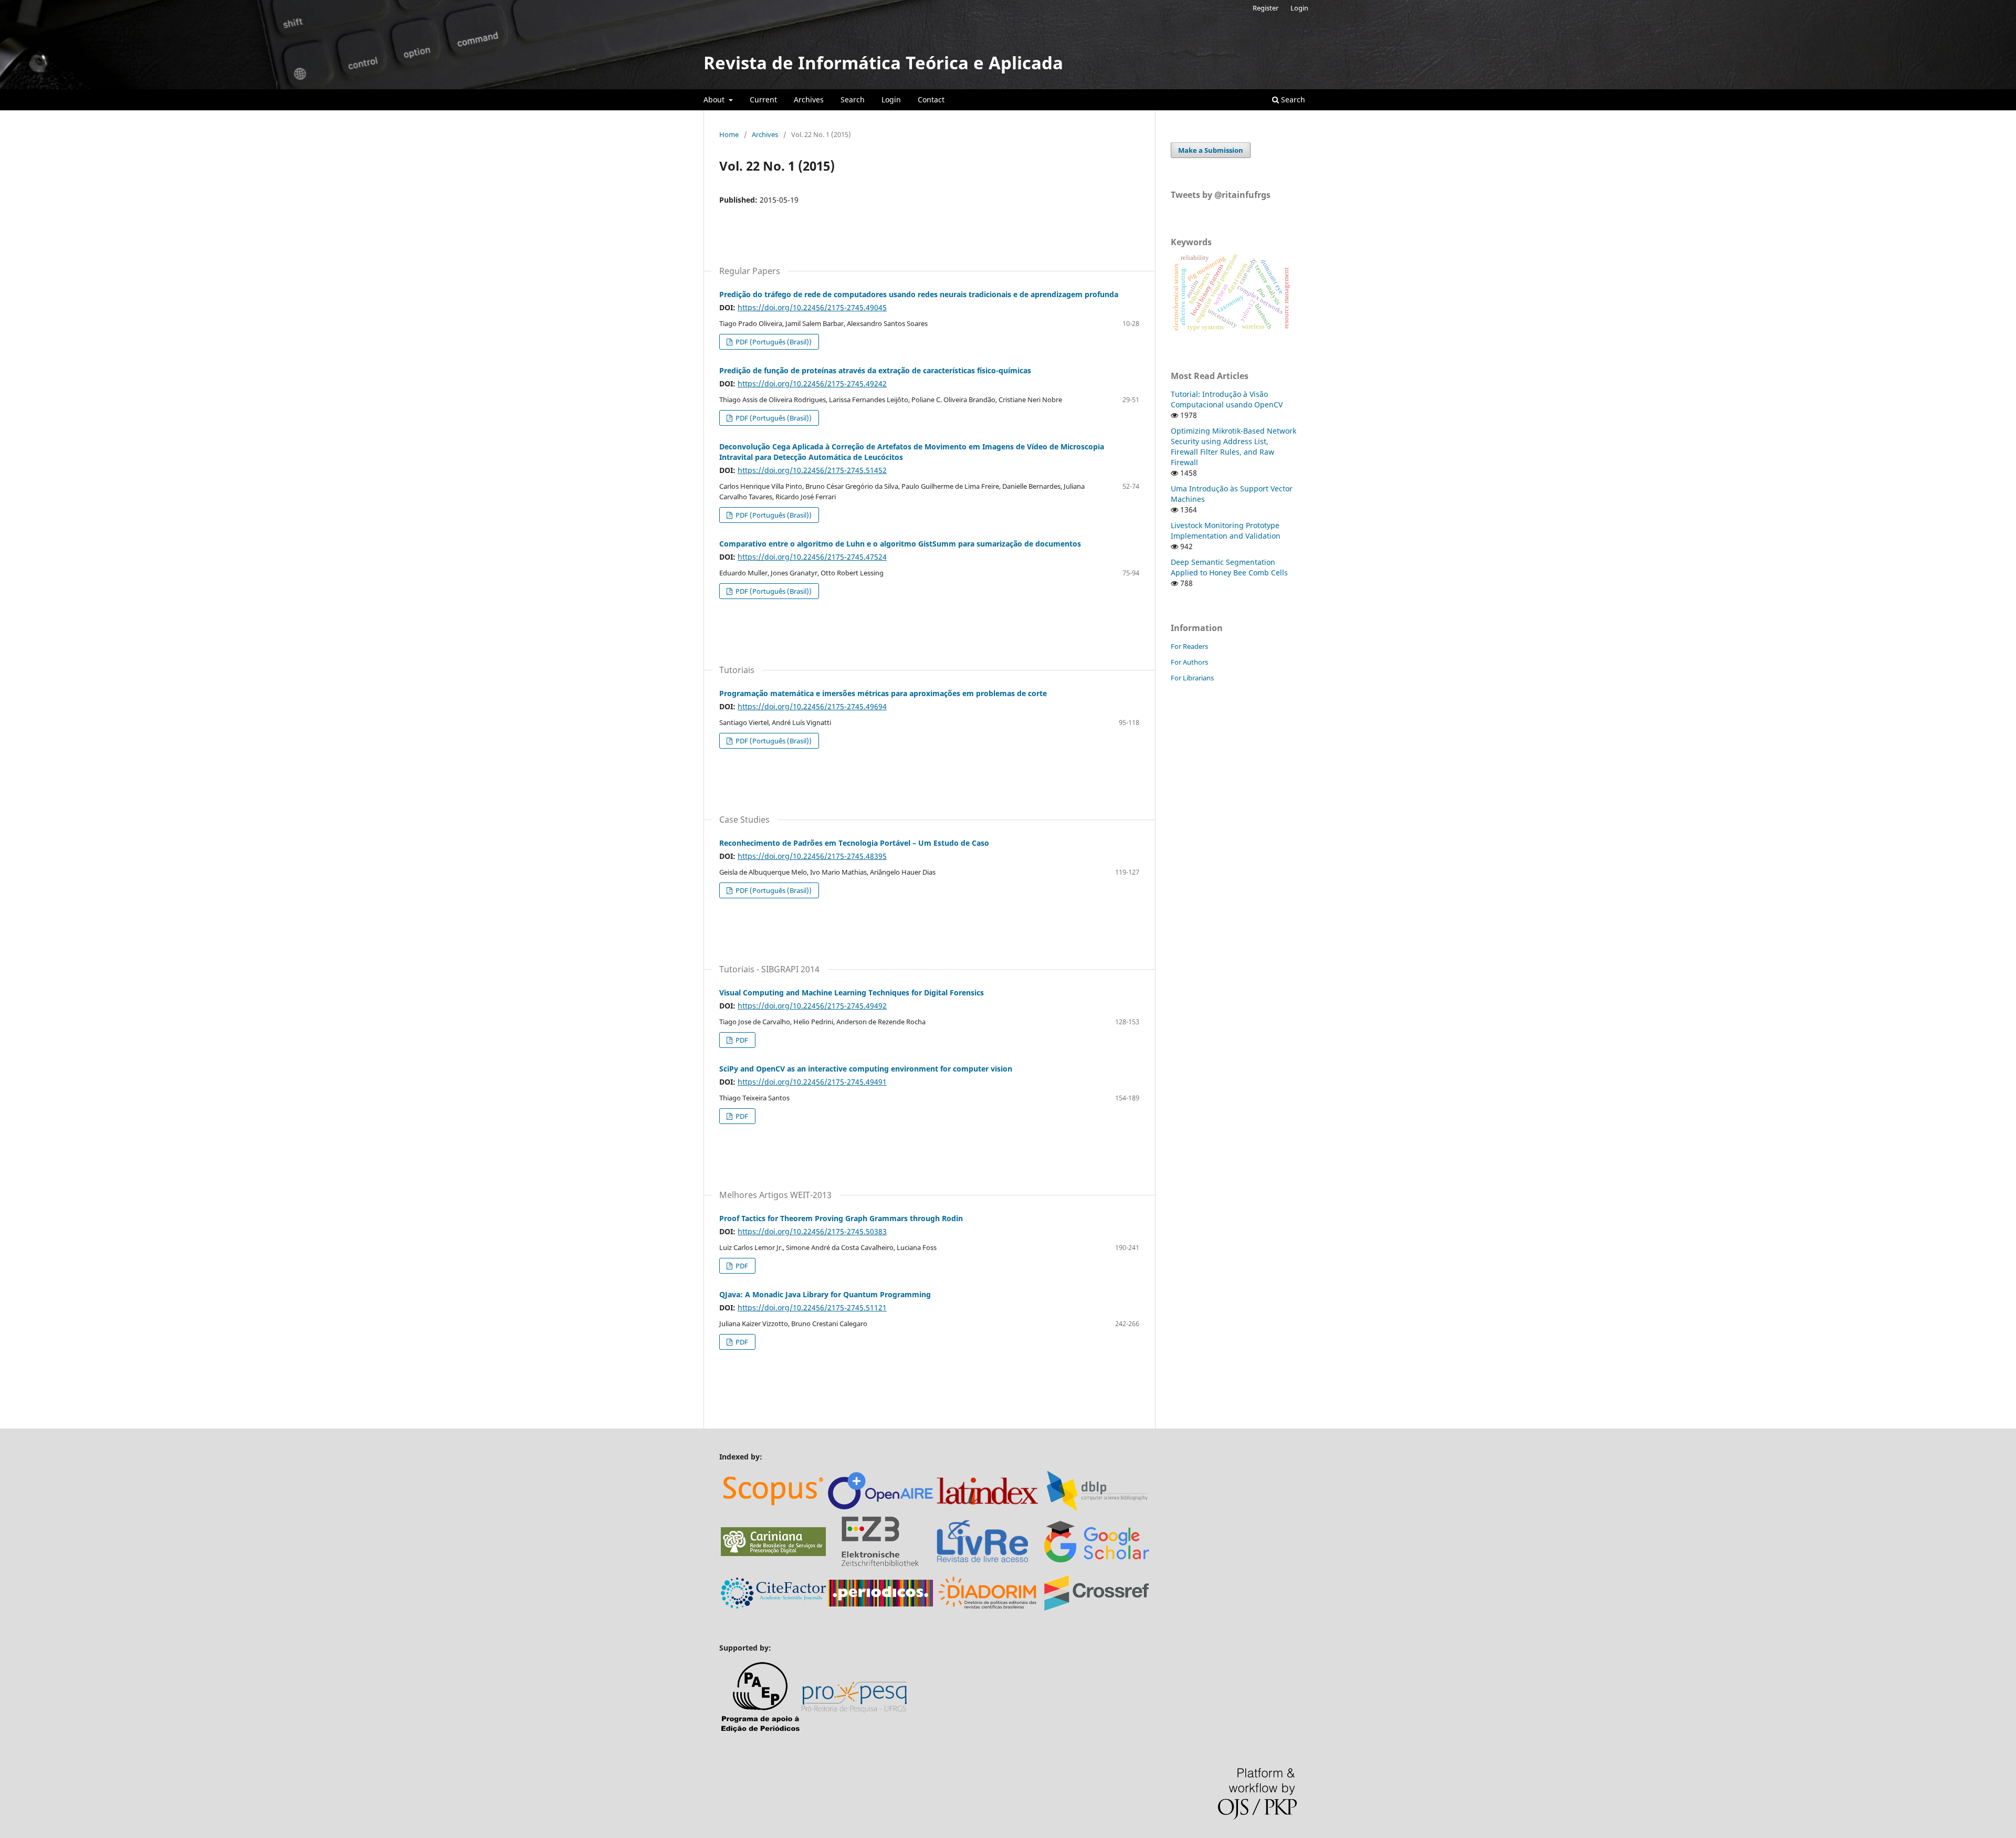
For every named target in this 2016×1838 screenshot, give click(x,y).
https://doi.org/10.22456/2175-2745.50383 (812, 1231)
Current (763, 99)
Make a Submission (1211, 150)
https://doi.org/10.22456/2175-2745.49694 (812, 706)
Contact (931, 99)
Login (891, 99)
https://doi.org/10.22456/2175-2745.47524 (812, 557)
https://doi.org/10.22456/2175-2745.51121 (812, 1307)
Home (729, 134)
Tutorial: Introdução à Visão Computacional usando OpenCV (1227, 399)
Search (853, 99)
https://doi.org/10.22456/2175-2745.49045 (812, 307)
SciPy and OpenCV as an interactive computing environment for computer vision (866, 1069)
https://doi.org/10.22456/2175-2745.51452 (812, 470)
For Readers (1189, 646)
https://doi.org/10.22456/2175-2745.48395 (812, 856)
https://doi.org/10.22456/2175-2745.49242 (812, 384)
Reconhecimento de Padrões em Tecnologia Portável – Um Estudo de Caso (854, 843)
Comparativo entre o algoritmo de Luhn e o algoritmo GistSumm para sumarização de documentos (900, 544)
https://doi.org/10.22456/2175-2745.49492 (812, 1006)
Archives (809, 99)
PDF (741, 1040)
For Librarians (1192, 678)
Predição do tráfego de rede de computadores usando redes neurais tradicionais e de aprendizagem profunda (919, 294)
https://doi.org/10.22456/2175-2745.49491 (812, 1082)
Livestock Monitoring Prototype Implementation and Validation (1226, 531)
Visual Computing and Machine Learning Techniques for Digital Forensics (852, 992)
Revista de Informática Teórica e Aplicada (883, 63)
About (715, 99)
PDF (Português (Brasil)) (773, 342)
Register (1266, 8)
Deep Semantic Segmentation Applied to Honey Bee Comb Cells (1229, 567)
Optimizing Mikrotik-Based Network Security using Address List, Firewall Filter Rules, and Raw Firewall (1233, 447)
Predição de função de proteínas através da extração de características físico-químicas (875, 370)
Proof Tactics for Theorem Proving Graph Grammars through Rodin (841, 1218)
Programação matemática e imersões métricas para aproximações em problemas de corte (883, 693)
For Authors (1189, 662)
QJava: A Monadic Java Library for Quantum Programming (825, 1294)
